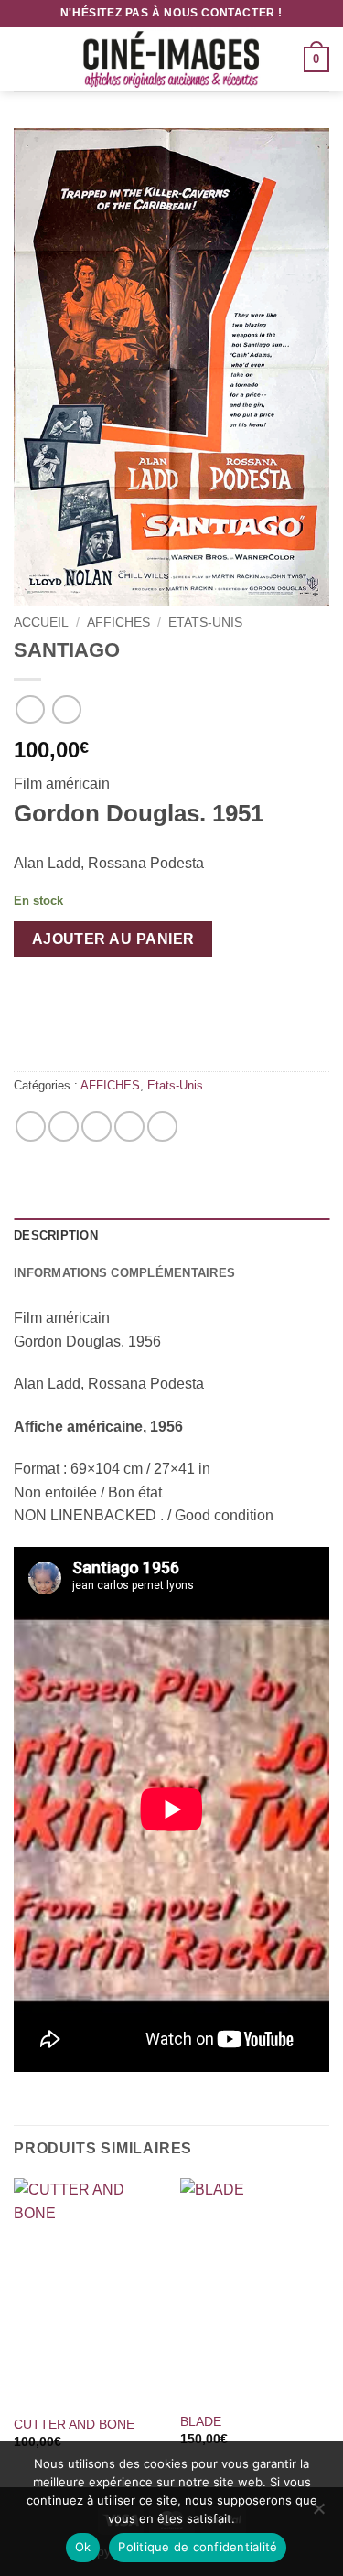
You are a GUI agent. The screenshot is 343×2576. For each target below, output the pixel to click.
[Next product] (30, 709)
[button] (25, 59)
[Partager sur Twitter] (96, 1127)
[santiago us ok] (171, 367)
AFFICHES (118, 623)
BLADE (201, 2422)
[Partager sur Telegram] (162, 1127)
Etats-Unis (205, 623)
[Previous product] (66, 709)
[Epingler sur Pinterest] (129, 1127)
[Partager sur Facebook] (64, 1127)
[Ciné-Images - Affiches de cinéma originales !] (172, 59)
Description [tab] (56, 1235)
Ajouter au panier (113, 939)
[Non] (318, 2514)
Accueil (41, 623)
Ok (83, 2547)
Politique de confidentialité (198, 2547)
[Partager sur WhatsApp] (31, 1127)
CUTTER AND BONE (74, 2425)
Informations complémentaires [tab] (124, 1273)
